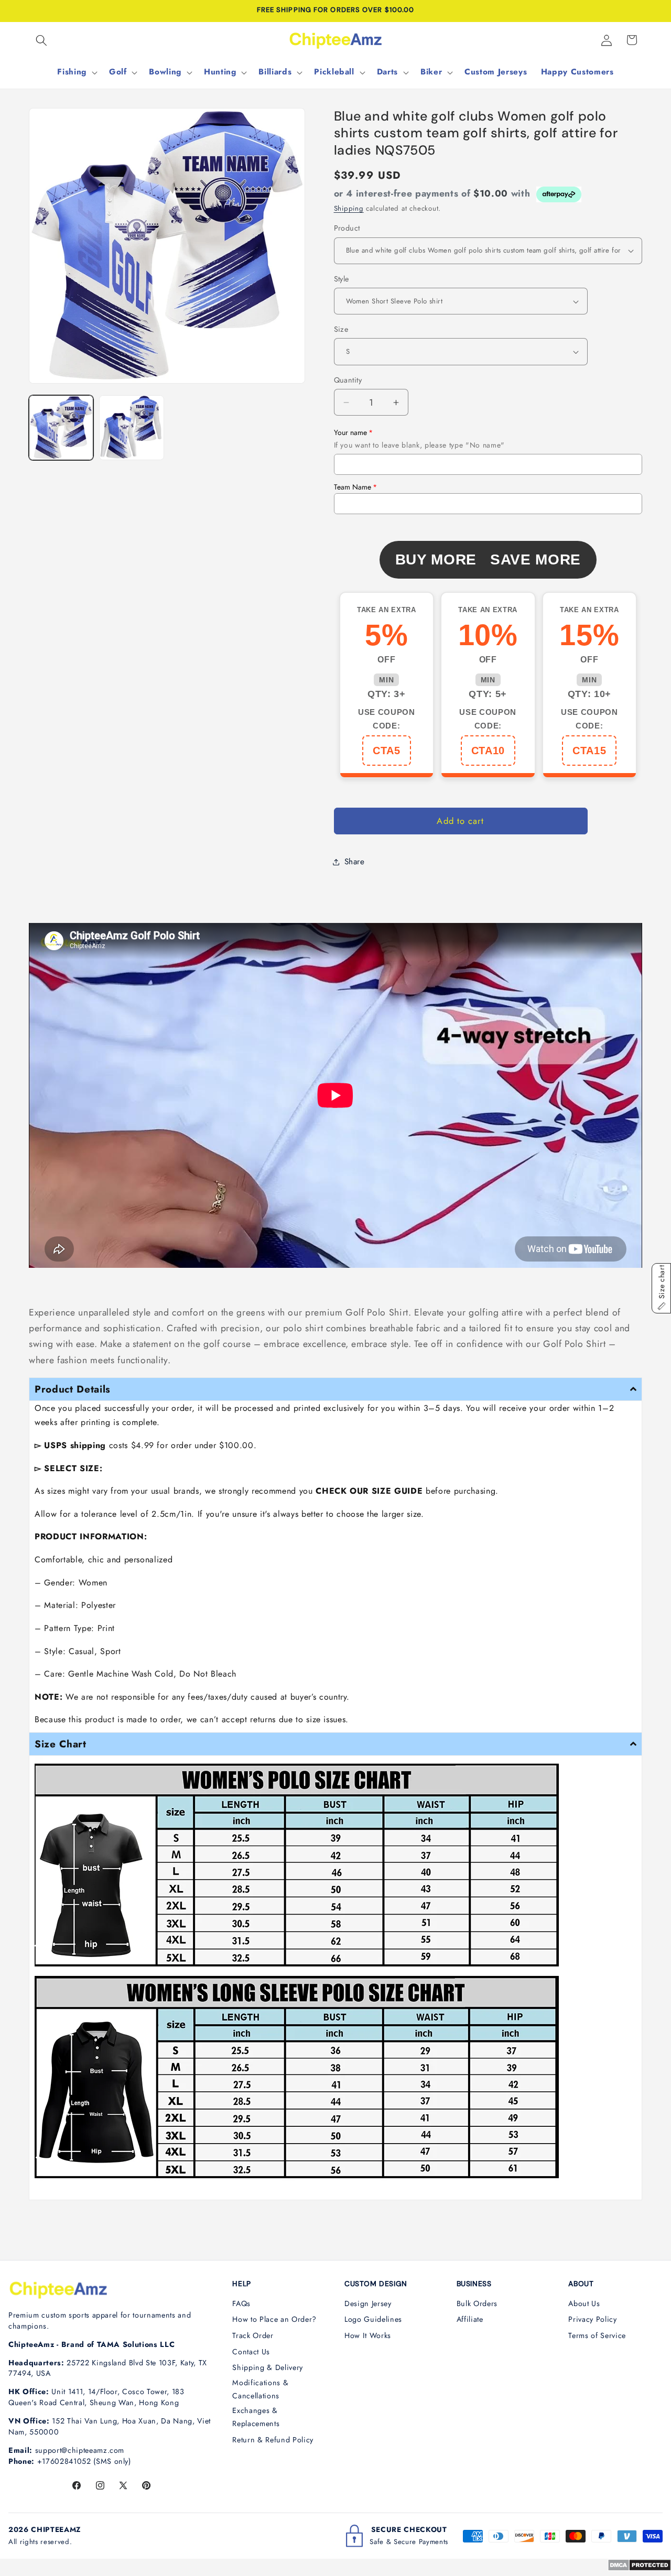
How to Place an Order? (274, 2319)
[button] (41, 40)
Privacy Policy (592, 2319)
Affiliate (470, 2319)
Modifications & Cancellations (260, 2389)
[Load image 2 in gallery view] (131, 427)
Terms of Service (597, 2335)
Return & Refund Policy (273, 2440)
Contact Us (251, 2352)
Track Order (253, 2335)
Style (342, 279)
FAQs (241, 2303)
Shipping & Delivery (268, 2367)
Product (347, 228)
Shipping (349, 208)
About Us (584, 2303)
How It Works (368, 2335)
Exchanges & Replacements (256, 2417)
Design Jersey (368, 2303)
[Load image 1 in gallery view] (61, 427)
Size (341, 329)
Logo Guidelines (373, 2319)
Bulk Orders (477, 2303)
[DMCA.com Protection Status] (639, 2568)
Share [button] (355, 862)
